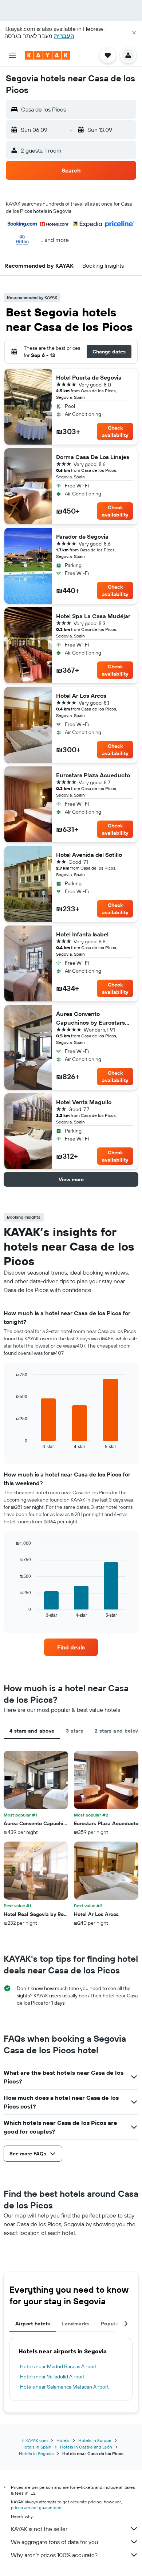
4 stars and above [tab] (32, 1731)
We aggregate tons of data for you (54, 2542)
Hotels (63, 2440)
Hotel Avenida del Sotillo (89, 855)
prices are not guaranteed (36, 2508)
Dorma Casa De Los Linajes (93, 457)
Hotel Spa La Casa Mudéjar (93, 616)
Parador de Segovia (82, 536)
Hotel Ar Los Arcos (81, 696)
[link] (71, 1647)
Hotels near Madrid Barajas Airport (58, 2366)
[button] (134, 33)
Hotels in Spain (36, 2447)
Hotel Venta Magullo (84, 1102)
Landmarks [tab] (75, 2324)
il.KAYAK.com (35, 2440)
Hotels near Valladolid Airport (52, 2377)
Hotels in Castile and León (86, 2447)
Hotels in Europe (95, 2440)
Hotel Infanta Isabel (82, 934)
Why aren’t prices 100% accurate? (54, 2555)
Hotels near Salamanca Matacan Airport (64, 2387)
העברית (64, 36)
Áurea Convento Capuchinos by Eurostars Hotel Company (90, 1018)
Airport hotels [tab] (33, 2324)
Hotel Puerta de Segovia (89, 377)
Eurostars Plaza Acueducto (93, 775)
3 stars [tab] (74, 1731)
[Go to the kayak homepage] (48, 55)
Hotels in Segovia (36, 2453)
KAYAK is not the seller (39, 2529)
